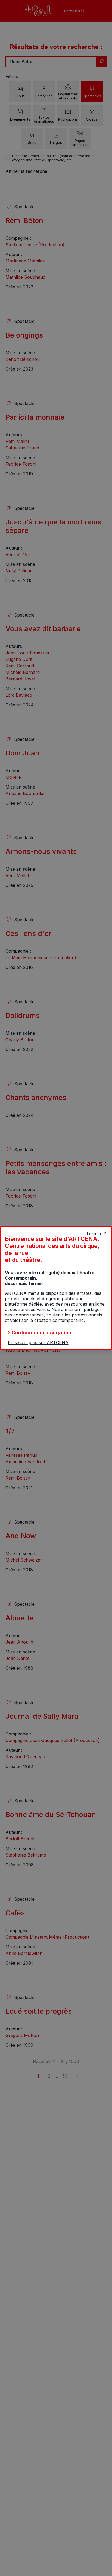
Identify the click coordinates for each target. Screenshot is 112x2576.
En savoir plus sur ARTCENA (38, 1342)
